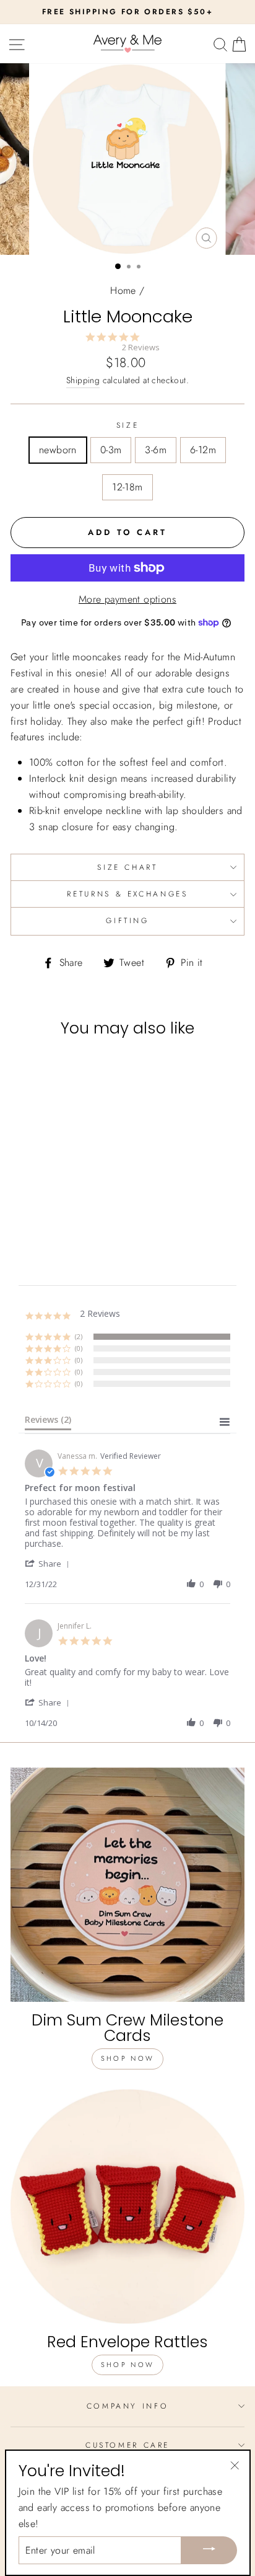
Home (123, 290)
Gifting (127, 921)
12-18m (127, 487)
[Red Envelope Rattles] (127, 2206)
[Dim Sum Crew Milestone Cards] (127, 1885)
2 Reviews (141, 347)
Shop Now (127, 2058)
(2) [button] (79, 1336)
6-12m (203, 450)
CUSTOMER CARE (127, 2445)
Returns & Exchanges (127, 894)
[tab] (48, 1422)
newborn (58, 450)
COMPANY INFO (128, 2406)
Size (128, 425)
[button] (49, 1563)
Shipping (83, 380)
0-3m (111, 450)
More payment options (127, 599)
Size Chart (127, 867)
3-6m (156, 450)
